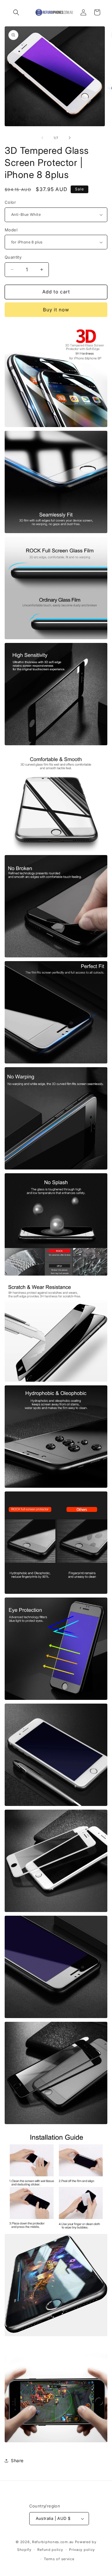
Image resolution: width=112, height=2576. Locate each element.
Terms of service (59, 2559)
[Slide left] (42, 138)
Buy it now (56, 310)
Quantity (13, 257)
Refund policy (50, 2550)
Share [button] (17, 2460)
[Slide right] (70, 138)
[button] (16, 12)
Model (11, 230)
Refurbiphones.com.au (53, 2542)
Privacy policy (82, 2550)
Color (10, 202)
